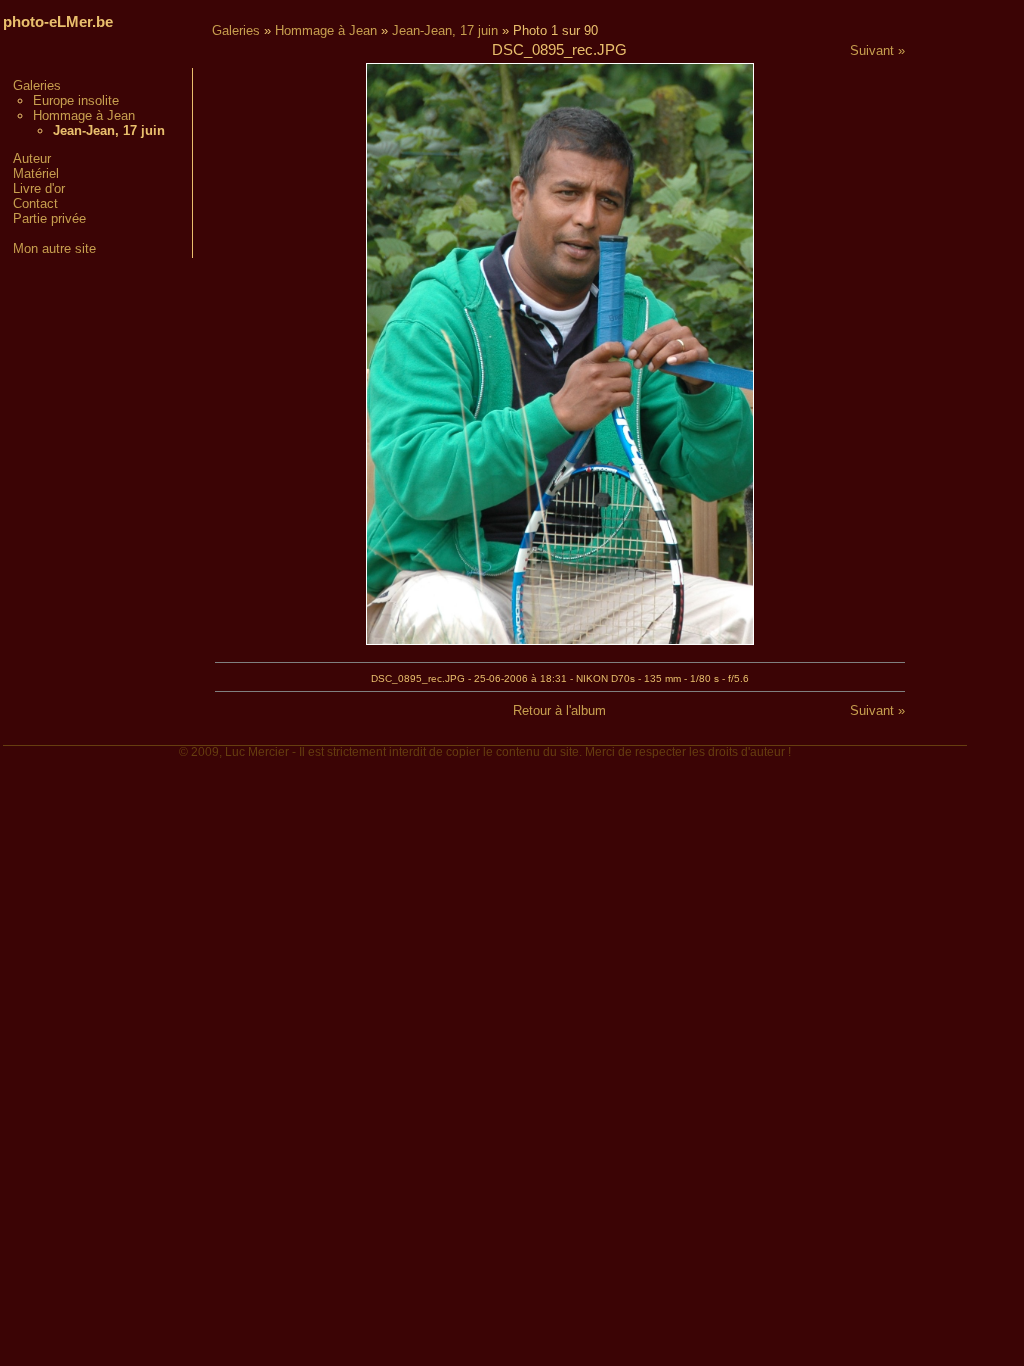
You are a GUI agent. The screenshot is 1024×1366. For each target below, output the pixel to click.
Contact (35, 203)
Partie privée (49, 218)
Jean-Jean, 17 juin (445, 30)
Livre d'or (39, 188)
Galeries (37, 85)
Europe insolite (76, 100)
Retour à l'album (559, 710)
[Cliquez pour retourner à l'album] (560, 640)
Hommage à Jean (84, 115)
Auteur (32, 158)
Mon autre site (54, 248)
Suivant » (877, 50)
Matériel (36, 173)
